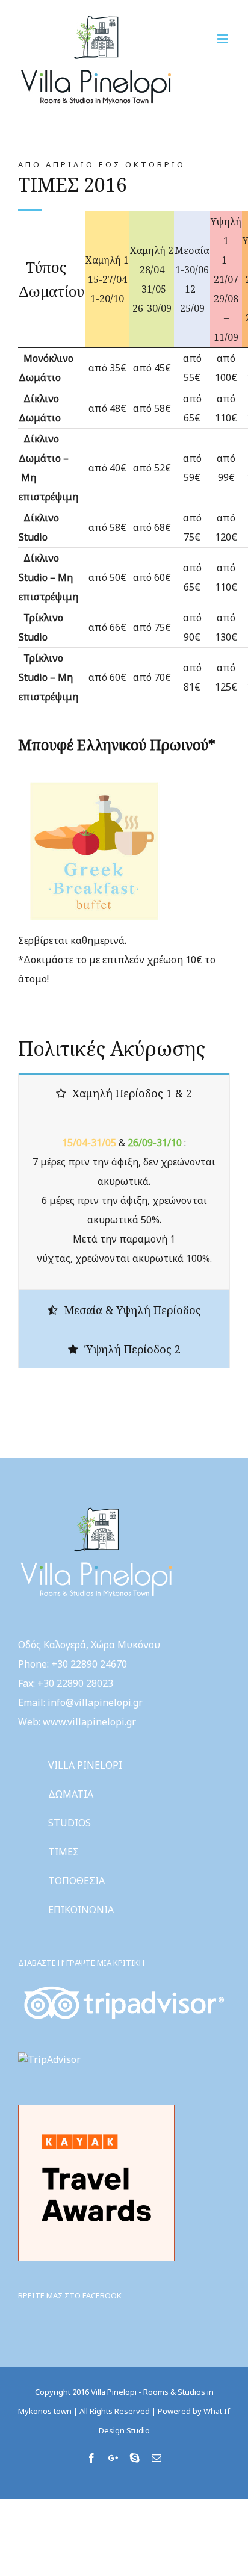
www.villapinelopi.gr (89, 1722)
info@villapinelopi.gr (95, 1702)
